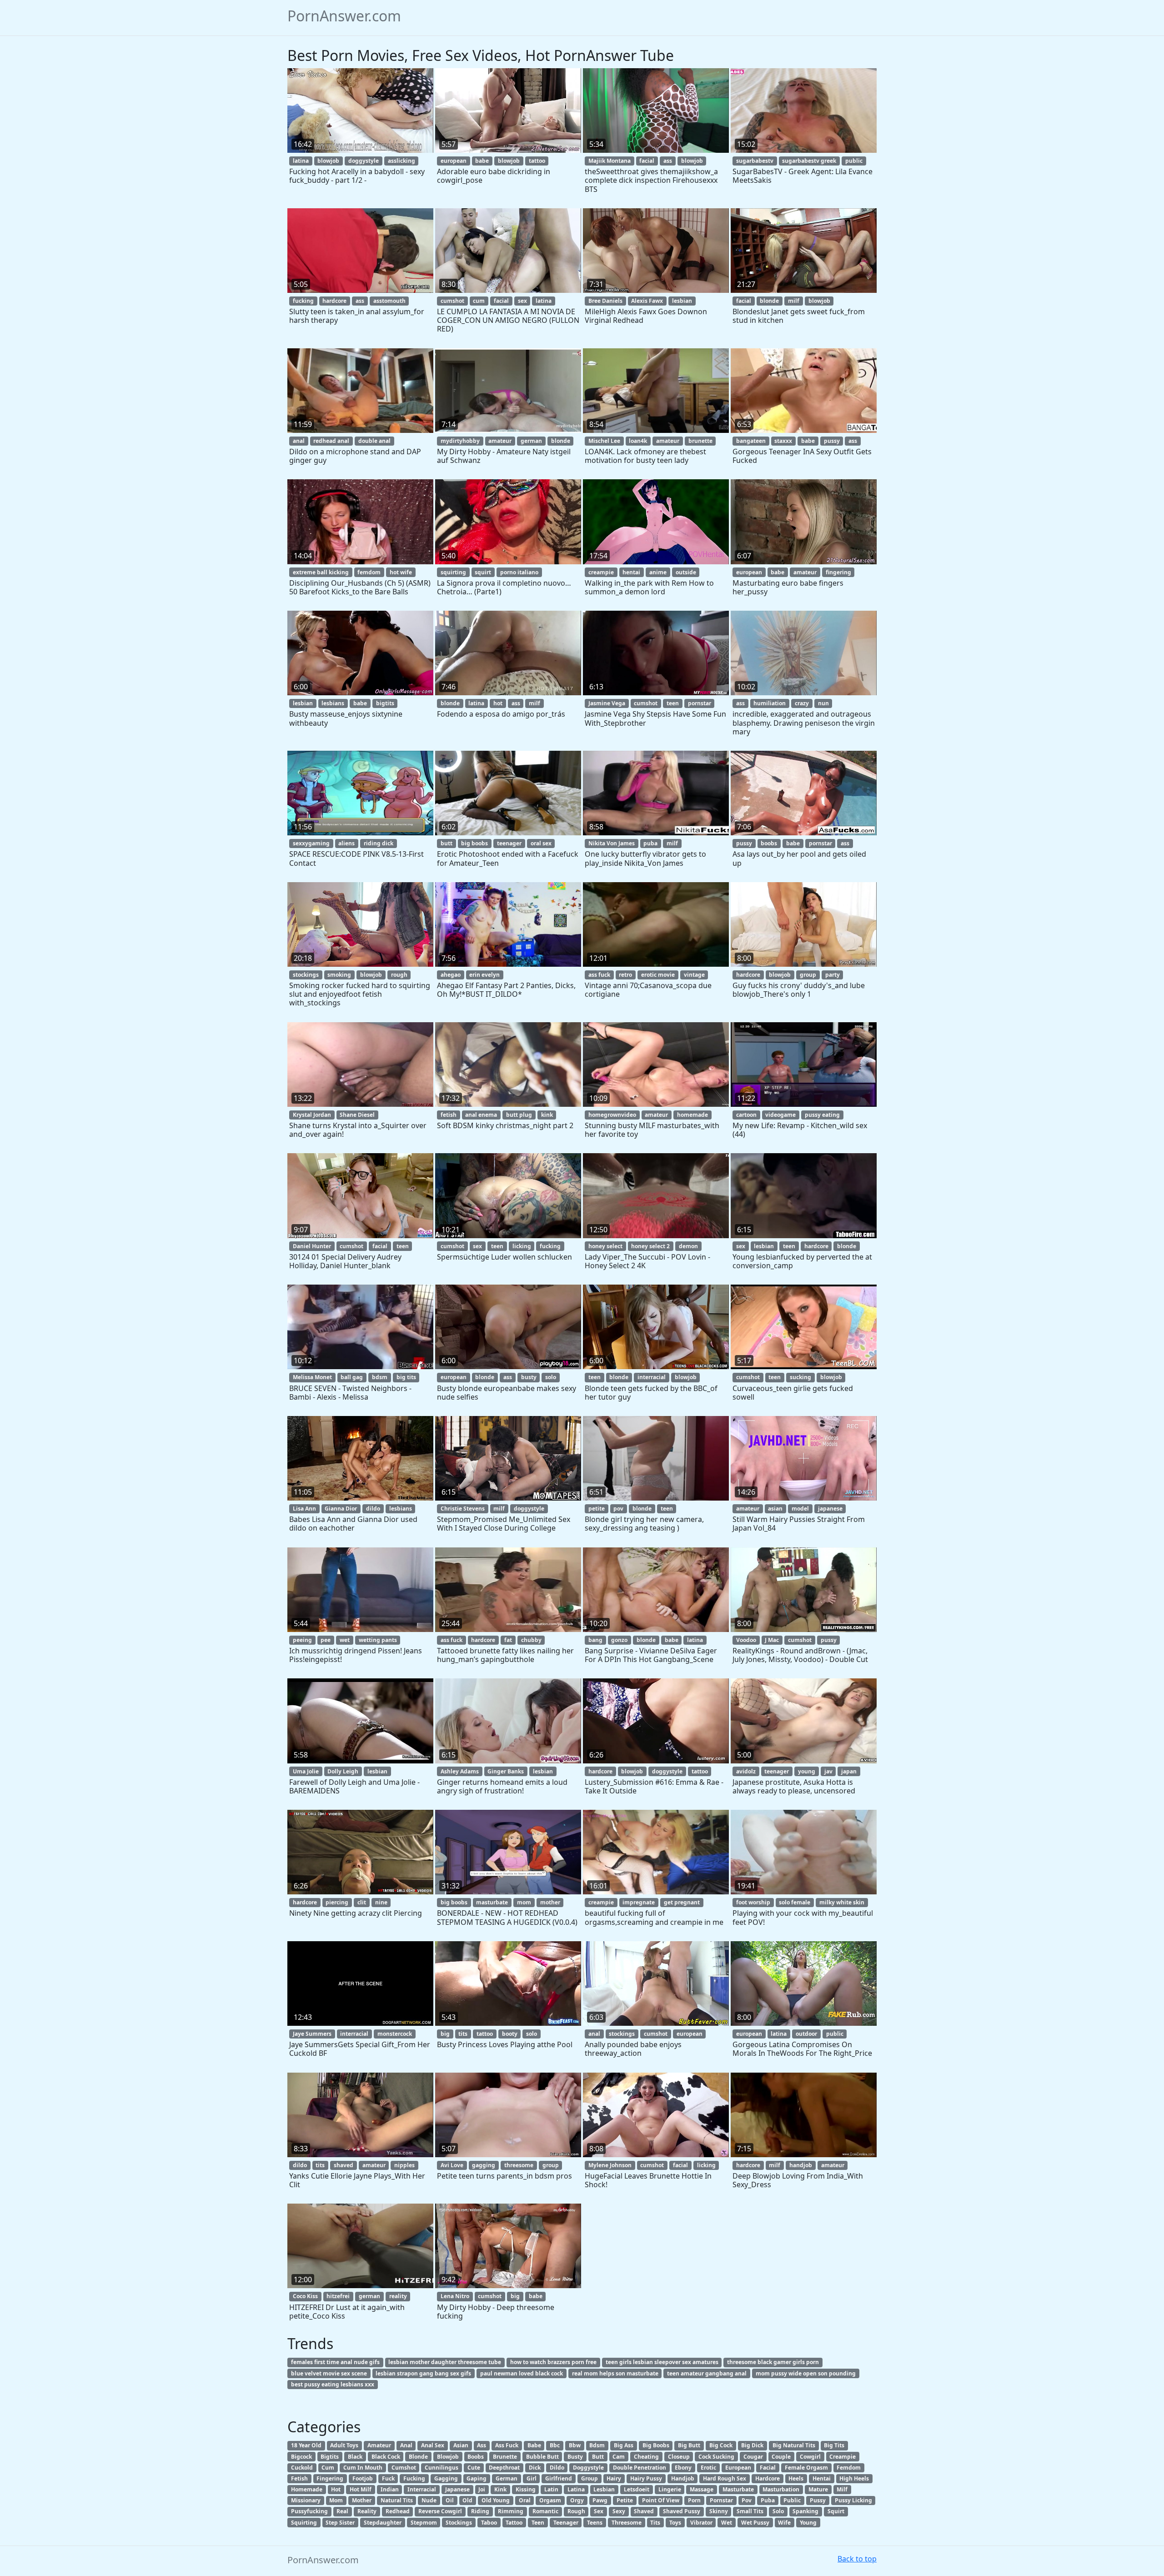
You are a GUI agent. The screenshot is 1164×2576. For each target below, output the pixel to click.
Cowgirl (810, 2457)
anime (658, 572)
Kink (500, 2489)
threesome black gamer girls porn (773, 2362)
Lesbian (604, 2489)
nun (823, 703)
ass (668, 161)
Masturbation (781, 2489)
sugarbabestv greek (809, 161)
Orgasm (550, 2500)
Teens (595, 2523)
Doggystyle (588, 2468)
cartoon (746, 1115)
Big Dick (752, 2445)
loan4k (638, 441)
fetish (449, 1115)
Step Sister (340, 2523)
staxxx (783, 441)
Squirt (836, 2511)
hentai (631, 572)
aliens (346, 843)
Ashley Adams (460, 1771)
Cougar (753, 2457)
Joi (482, 2489)
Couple (781, 2457)
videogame (780, 1115)
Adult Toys (344, 2445)
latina (301, 161)
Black (355, 2457)
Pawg (600, 2500)
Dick (535, 2468)
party (833, 975)
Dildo (557, 2468)
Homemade (307, 2489)
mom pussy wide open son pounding (806, 2373)
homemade (692, 1115)
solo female (795, 1902)
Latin (551, 2489)
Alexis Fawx (647, 301)
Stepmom (424, 2523)
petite (597, 1509)
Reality (367, 2511)
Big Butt (689, 2445)
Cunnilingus (442, 2468)
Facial (768, 2468)
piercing (337, 1902)
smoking (339, 975)
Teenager (566, 2523)
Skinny (719, 2511)
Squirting (304, 2523)
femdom (369, 572)
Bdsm (597, 2445)
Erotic (708, 2468)
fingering (838, 572)
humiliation (770, 703)
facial (647, 161)
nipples (404, 2165)
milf (794, 301)
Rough (576, 2511)
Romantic (545, 2511)
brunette (700, 441)
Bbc (555, 2445)
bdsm (380, 1377)
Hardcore (768, 2478)
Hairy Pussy (646, 2478)
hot (498, 703)
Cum (328, 2468)
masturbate (492, 1902)
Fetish (299, 2478)
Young (808, 2523)
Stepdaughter (383, 2523)
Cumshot (404, 2468)
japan (849, 1771)
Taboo (489, 2523)
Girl (532, 2478)
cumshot (452, 301)
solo (551, 1377)
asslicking (401, 161)
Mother (362, 2500)
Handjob (683, 2478)
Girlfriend (559, 2478)
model (800, 1509)
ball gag (352, 1377)
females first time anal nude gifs (335, 2362)
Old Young (496, 2500)
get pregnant (682, 1902)
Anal (406, 2445)
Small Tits (750, 2511)
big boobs (474, 843)
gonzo (619, 1640)
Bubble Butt (542, 2457)
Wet (727, 2523)
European (738, 2468)
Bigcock (301, 2457)
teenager (509, 843)
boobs (769, 843)
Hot (336, 2489)
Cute (474, 2468)
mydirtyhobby (460, 441)
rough (399, 975)
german (531, 441)
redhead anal (331, 441)
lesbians (333, 703)
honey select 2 (650, 1246)
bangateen (751, 441)
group (808, 975)
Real (342, 2511)
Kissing (526, 2489)
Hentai (822, 2478)
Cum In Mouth (363, 2468)
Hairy (614, 2478)
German (507, 2478)
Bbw (575, 2445)
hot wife (401, 572)
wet (345, 1640)
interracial (652, 1377)
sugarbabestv (755, 161)
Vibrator (701, 2523)
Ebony (683, 2468)
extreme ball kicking (321, 572)
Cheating (646, 2457)
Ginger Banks (506, 1771)
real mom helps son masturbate (615, 2373)
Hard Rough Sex (725, 2478)
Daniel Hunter (312, 1246)
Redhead (398, 2511)
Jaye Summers (312, 2034)
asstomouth (389, 301)
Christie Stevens (463, 1509)
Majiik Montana (610, 161)
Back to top (857, 2559)
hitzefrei (338, 2296)
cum (479, 301)
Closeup (679, 2457)
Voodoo (746, 1640)
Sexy (619, 2511)
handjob (801, 2165)
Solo (778, 2511)
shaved (344, 2165)
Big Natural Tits (794, 2445)
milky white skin (842, 1902)
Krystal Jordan (312, 1115)
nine (381, 1902)
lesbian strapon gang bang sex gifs (423, 2373)
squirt (483, 572)
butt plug (519, 1115)
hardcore (334, 301)
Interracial (422, 2489)
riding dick (379, 843)
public (854, 161)
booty (510, 2034)
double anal (374, 441)
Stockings (459, 2523)
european (454, 161)
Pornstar (721, 2500)
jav (828, 1771)
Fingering (330, 2478)
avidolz (746, 1771)
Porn (694, 2500)
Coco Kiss (305, 2296)
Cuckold (302, 2468)
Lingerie (670, 2489)
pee (326, 1640)
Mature (818, 2489)
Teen (538, 2523)
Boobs (476, 2457)
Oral (525, 2500)
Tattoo (514, 2523)
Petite (625, 2500)
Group (590, 2478)
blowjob (328, 161)
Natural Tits (397, 2500)
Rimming (511, 2511)
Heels (796, 2478)
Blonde (418, 2457)
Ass (482, 2445)
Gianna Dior (341, 1509)
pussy (832, 441)
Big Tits (834, 2445)
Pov (747, 2500)
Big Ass (624, 2445)
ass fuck (599, 975)
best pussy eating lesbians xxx (333, 2384)
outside (686, 572)
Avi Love (452, 2165)
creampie (601, 572)
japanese (830, 1509)
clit (362, 1902)
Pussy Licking (853, 2500)
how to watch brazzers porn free (553, 2362)
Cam (619, 2457)
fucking (303, 301)
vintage (694, 975)
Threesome (627, 2523)
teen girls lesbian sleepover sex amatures (662, 2362)
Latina (576, 2489)
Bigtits (330, 2457)
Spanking (805, 2511)
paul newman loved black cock (522, 2373)
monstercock (395, 2034)
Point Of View (661, 2500)
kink (547, 1115)
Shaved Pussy (682, 2511)
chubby (531, 1640)
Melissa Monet (312, 1377)
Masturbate (738, 2489)
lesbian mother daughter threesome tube (445, 2362)
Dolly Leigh (343, 1771)
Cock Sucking (716, 2457)
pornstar (700, 703)
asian (775, 1509)
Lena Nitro (455, 2296)
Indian (390, 2489)
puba (650, 843)
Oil (450, 2500)
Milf (842, 2489)
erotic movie (658, 975)
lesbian (682, 301)
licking (522, 1246)
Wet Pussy (755, 2523)
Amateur (379, 2445)
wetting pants (378, 1640)
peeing (302, 1640)
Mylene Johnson (610, 2165)
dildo (373, 1509)
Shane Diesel (357, 1115)
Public (792, 2500)
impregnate (639, 1902)
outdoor (806, 2034)
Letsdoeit (637, 2489)
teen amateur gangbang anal (707, 2373)
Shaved (644, 2511)
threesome (519, 2165)
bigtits (385, 703)
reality (398, 2296)
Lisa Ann (304, 1509)
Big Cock (721, 2445)
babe (482, 161)
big (445, 2034)
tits (463, 2034)
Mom (336, 2500)
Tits (655, 2523)
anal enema (481, 1115)
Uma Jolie (306, 1771)
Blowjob (448, 2457)
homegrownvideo (612, 1115)
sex (522, 301)
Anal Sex (433, 2445)
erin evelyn (484, 975)
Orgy (577, 2500)
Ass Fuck (507, 2445)
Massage (702, 2489)
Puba (768, 2500)
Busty (575, 2457)
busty (529, 1377)
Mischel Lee (604, 441)
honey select (605, 1246)
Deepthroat (504, 2468)
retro (625, 975)
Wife (784, 2523)
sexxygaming (311, 843)
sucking (800, 1377)
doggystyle (364, 161)
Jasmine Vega (607, 703)
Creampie (843, 2457)
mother (550, 1902)
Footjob (363, 2478)
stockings (306, 975)
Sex (599, 2511)
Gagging (446, 2478)
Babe (534, 2445)
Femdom (849, 2468)
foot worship (753, 1902)
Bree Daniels (605, 301)
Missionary (306, 2500)
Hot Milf (361, 2489)
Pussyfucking (309, 2511)
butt (447, 843)
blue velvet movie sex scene (329, 2373)
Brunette (505, 2457)
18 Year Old (306, 2445)
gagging (484, 2165)
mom (524, 1902)
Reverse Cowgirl (440, 2511)
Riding (480, 2511)
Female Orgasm (806, 2468)
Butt (598, 2457)
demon (688, 1246)
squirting (453, 572)
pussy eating (822, 1115)
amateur (500, 441)
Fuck (388, 2478)
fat (508, 1640)
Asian (461, 2445)
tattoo (537, 161)
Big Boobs (656, 2445)
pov (618, 1509)
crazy (802, 703)
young (807, 1771)
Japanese (457, 2489)
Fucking (414, 2478)
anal (299, 441)
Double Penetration (640, 2468)
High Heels (854, 2478)
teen (673, 703)
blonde (769, 301)
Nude (429, 2500)
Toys (675, 2523)
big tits (406, 1377)
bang (595, 1640)
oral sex (541, 843)
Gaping (477, 2478)
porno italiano (519, 572)
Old (467, 2500)
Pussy (818, 2500)
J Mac (772, 1640)
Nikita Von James (612, 843)
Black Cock (386, 2457)
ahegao (451, 975)
